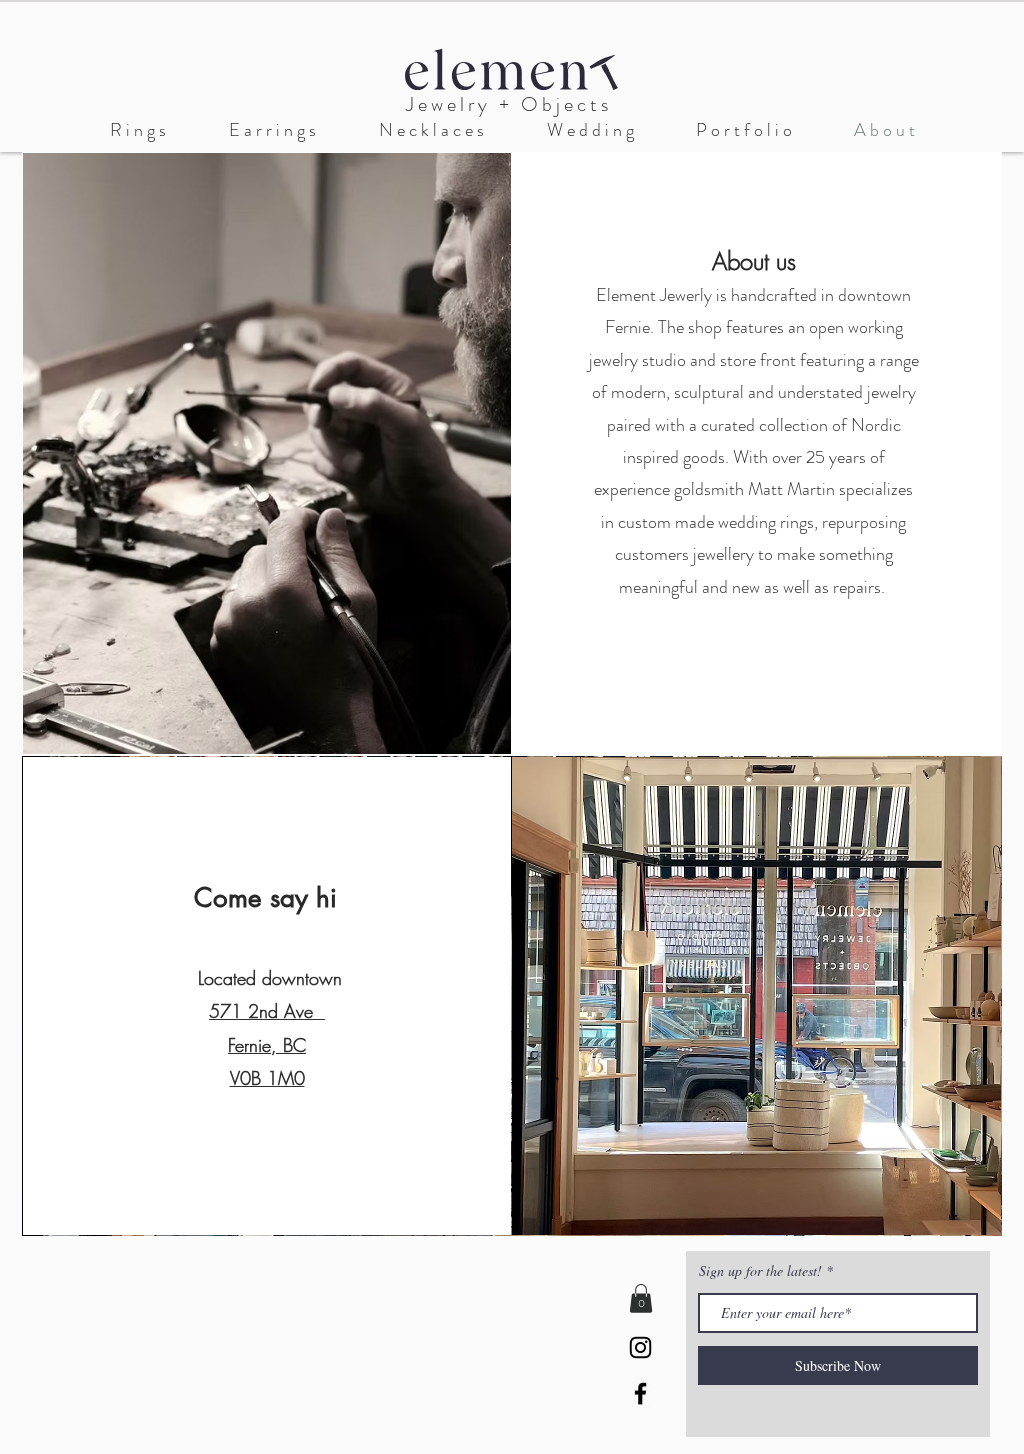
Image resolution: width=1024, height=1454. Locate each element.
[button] (590, 130)
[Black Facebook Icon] (640, 1393)
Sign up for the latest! (762, 1271)
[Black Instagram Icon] (640, 1347)
